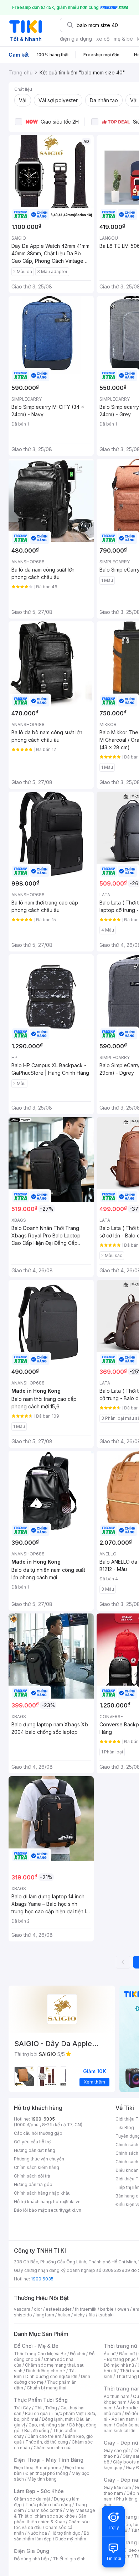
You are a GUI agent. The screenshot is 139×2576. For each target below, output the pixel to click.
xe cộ (103, 39)
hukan (64, 2315)
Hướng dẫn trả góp (33, 2184)
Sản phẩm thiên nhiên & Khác (50, 2519)
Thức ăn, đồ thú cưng (47, 2442)
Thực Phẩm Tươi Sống (41, 2400)
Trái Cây (22, 2408)
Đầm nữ (127, 2354)
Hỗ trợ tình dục (65, 2533)
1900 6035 (42, 2279)
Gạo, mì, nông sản (47, 2425)
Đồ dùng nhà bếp (32, 2559)
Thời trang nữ (120, 2346)
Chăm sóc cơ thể (45, 2510)
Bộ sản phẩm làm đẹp (52, 2536)
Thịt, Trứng (46, 2408)
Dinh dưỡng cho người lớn (51, 2376)
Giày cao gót (117, 2450)
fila (92, 2315)
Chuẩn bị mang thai (47, 2388)
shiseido (23, 2315)
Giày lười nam (117, 2488)
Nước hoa (37, 2533)
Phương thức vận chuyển (39, 2159)
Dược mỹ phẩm (71, 2539)
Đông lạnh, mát (57, 2419)
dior (38, 2309)
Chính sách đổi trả (32, 2176)
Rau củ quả (36, 2413)
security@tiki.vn (65, 2210)
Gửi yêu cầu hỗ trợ (32, 2142)
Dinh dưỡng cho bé (46, 2371)
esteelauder (58, 2309)
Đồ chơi (78, 2354)
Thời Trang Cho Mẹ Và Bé (40, 2354)
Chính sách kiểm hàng (37, 2167)
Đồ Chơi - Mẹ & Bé (36, 2346)
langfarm (45, 2315)
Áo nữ (110, 2354)
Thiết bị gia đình (69, 2559)
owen (123, 2309)
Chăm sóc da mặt (32, 2499)
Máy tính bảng (42, 2479)
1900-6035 (43, 2119)
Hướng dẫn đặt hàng (35, 2150)
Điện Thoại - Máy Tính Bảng (49, 2460)
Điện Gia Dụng (32, 2551)
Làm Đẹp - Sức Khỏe (39, 2491)
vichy (79, 2315)
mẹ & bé (123, 39)
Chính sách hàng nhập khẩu (42, 2193)
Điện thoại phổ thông (47, 2473)
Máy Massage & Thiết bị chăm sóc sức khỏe (55, 2513)
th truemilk (86, 2309)
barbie (107, 2309)
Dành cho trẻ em (44, 2436)
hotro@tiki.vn (67, 2202)
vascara (22, 2309)
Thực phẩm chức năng (48, 2505)
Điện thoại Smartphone (38, 2468)
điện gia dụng (76, 39)
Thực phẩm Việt (68, 2413)
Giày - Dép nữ (121, 2443)
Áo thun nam (117, 2396)
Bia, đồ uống (37, 2431)
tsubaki (106, 2315)
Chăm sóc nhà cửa (53, 2448)
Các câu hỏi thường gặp (38, 2133)
